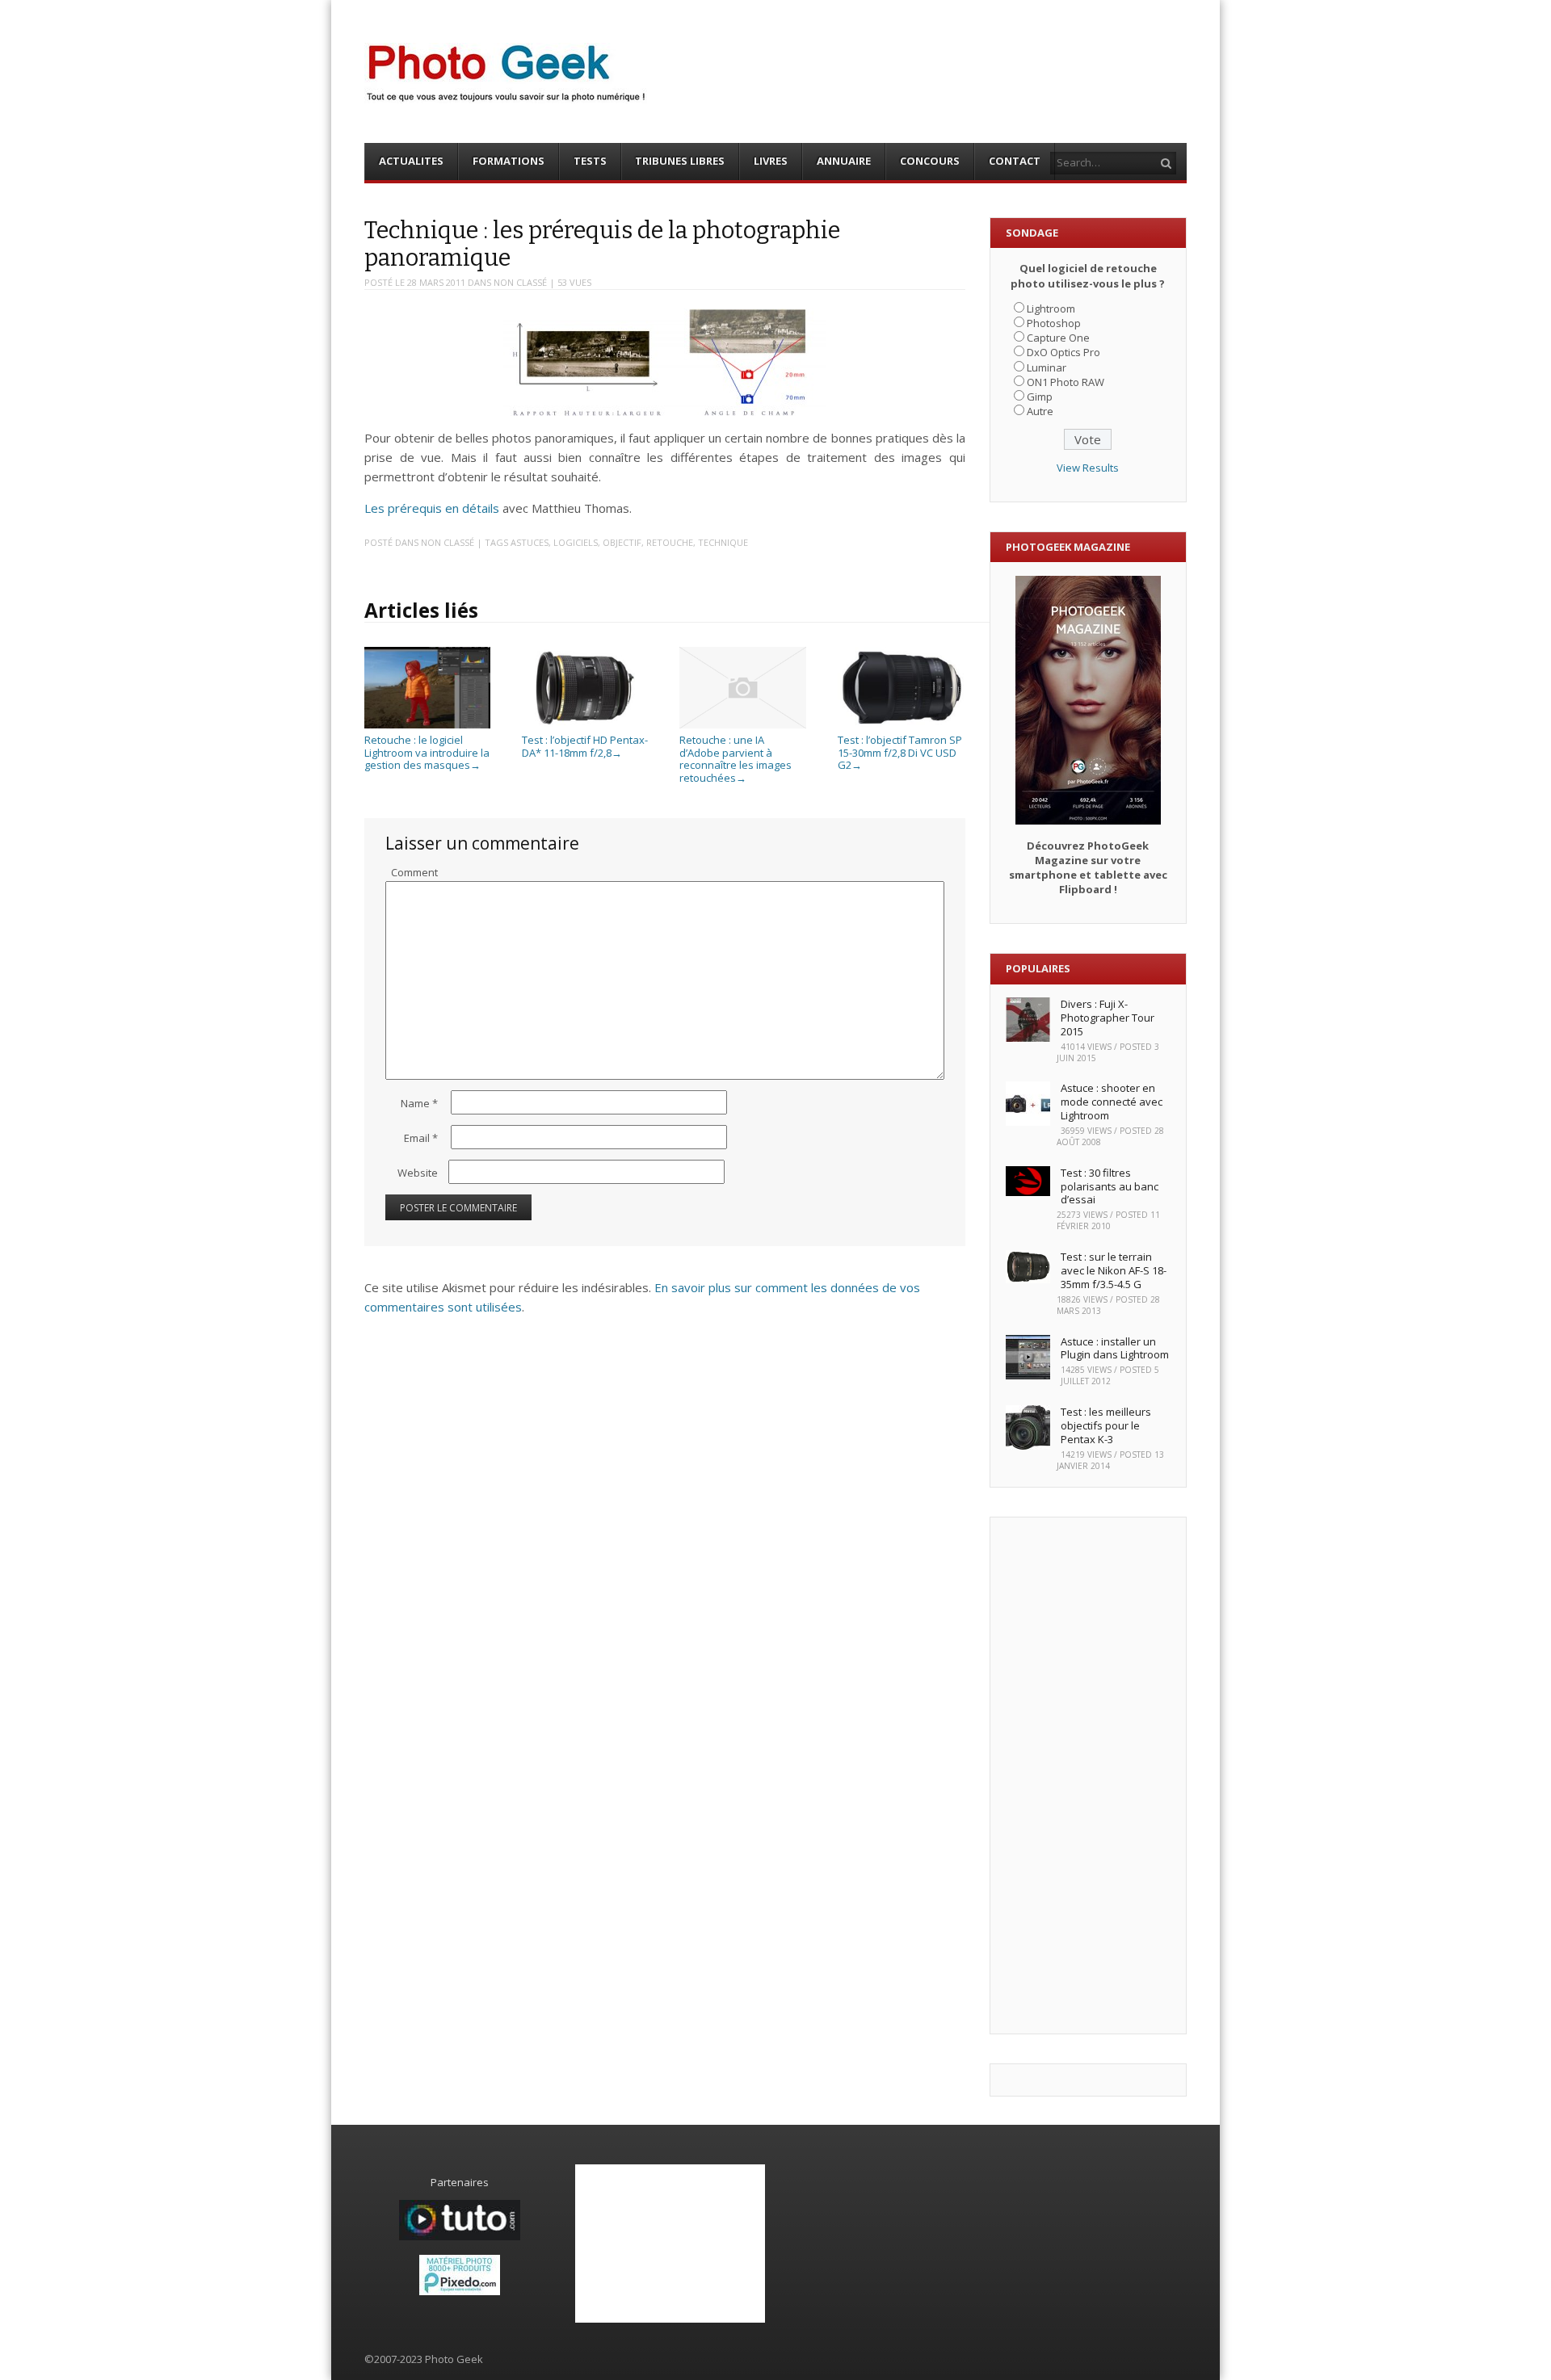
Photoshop (1054, 323)
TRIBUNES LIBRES (680, 161)
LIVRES (771, 161)
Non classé (520, 282)
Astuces (530, 542)
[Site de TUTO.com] (460, 2236)
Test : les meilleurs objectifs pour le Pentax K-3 (1106, 1425)
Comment (414, 872)
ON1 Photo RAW (1066, 382)
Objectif (622, 542)
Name (419, 1103)
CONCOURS (930, 161)
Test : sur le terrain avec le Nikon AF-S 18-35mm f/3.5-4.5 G (1114, 1270)
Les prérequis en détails (432, 508)
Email (421, 1138)
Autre (1040, 411)
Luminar (1047, 367)
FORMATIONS (509, 161)
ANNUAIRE (844, 161)
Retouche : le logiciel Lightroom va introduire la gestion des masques (427, 752)
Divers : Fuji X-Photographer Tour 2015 (1108, 1018)
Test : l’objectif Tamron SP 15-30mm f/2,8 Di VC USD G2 (900, 752)
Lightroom (1051, 309)
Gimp (1040, 397)
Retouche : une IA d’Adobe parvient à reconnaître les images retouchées (736, 758)
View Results (1088, 468)
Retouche (670, 542)
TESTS (590, 161)
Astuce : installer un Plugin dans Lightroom (1115, 1348)
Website (418, 1173)
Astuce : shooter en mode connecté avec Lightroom (1112, 1102)
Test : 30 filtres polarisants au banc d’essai (1110, 1186)
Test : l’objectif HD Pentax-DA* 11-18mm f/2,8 (585, 746)
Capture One (1058, 338)
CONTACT (1015, 161)
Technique (723, 542)
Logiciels (576, 542)
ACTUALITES (411, 161)
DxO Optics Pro (1063, 352)
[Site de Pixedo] (460, 2291)
